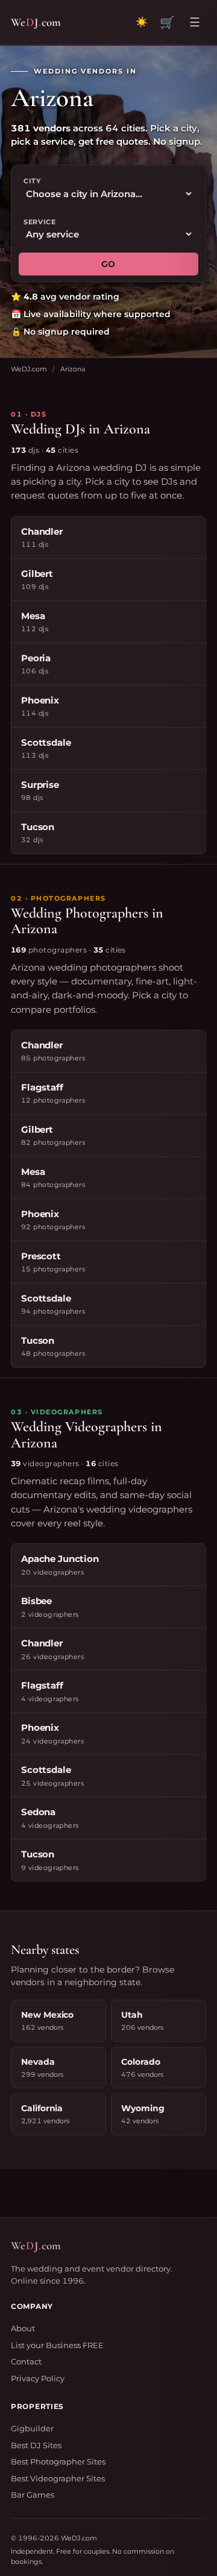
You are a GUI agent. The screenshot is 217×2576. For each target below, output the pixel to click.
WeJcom (36, 22)
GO (108, 264)
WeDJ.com (29, 369)
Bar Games (33, 2495)
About (23, 2328)
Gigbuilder (32, 2428)
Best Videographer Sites (58, 2478)
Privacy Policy (38, 2378)
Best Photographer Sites (58, 2461)
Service (40, 222)
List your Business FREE (57, 2345)
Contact (26, 2361)
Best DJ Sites (36, 2445)
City (32, 181)
